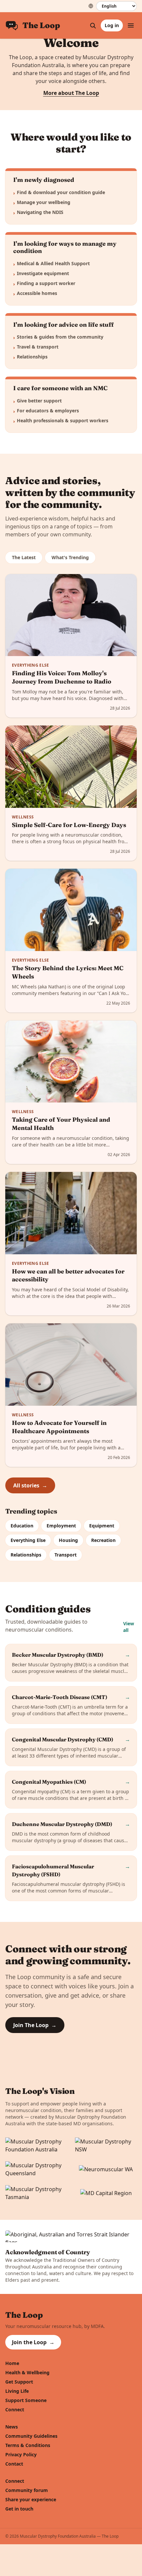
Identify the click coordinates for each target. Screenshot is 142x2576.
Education (22, 1526)
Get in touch (19, 2509)
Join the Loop (33, 2342)
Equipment (102, 1526)
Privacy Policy (21, 2454)
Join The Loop (35, 2025)
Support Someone (26, 2400)
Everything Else (28, 1540)
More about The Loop (71, 93)
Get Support (19, 2382)
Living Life (17, 2391)
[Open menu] (131, 25)
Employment (61, 1526)
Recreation (103, 1540)
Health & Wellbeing (27, 2372)
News (12, 2427)
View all (129, 1627)
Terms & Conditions (28, 2445)
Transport (66, 1555)
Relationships (26, 1555)
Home (12, 2363)
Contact (14, 2464)
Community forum (27, 2490)
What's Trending (70, 557)
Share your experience (31, 2499)
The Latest (24, 557)
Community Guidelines (31, 2436)
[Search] (93, 25)
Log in (112, 25)
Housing (68, 1540)
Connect (15, 2410)
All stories (30, 1485)
